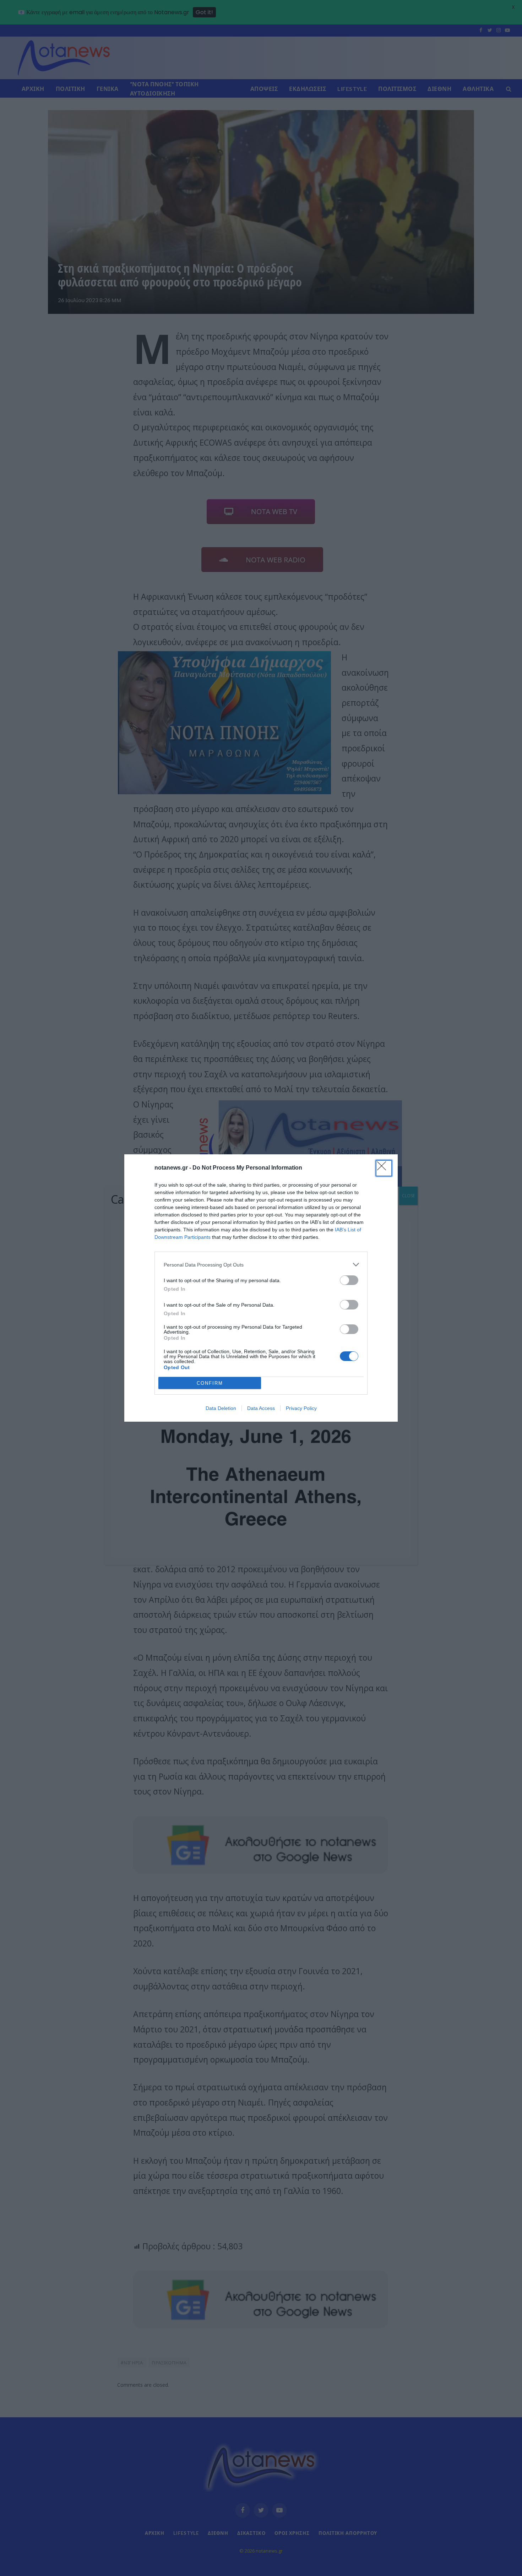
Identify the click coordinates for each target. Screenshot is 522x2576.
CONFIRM (210, 1383)
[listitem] (261, 1265)
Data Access (261, 1408)
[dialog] (261, 1288)
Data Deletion (221, 1408)
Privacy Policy (301, 1408)
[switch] (349, 1280)
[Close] (384, 1168)
